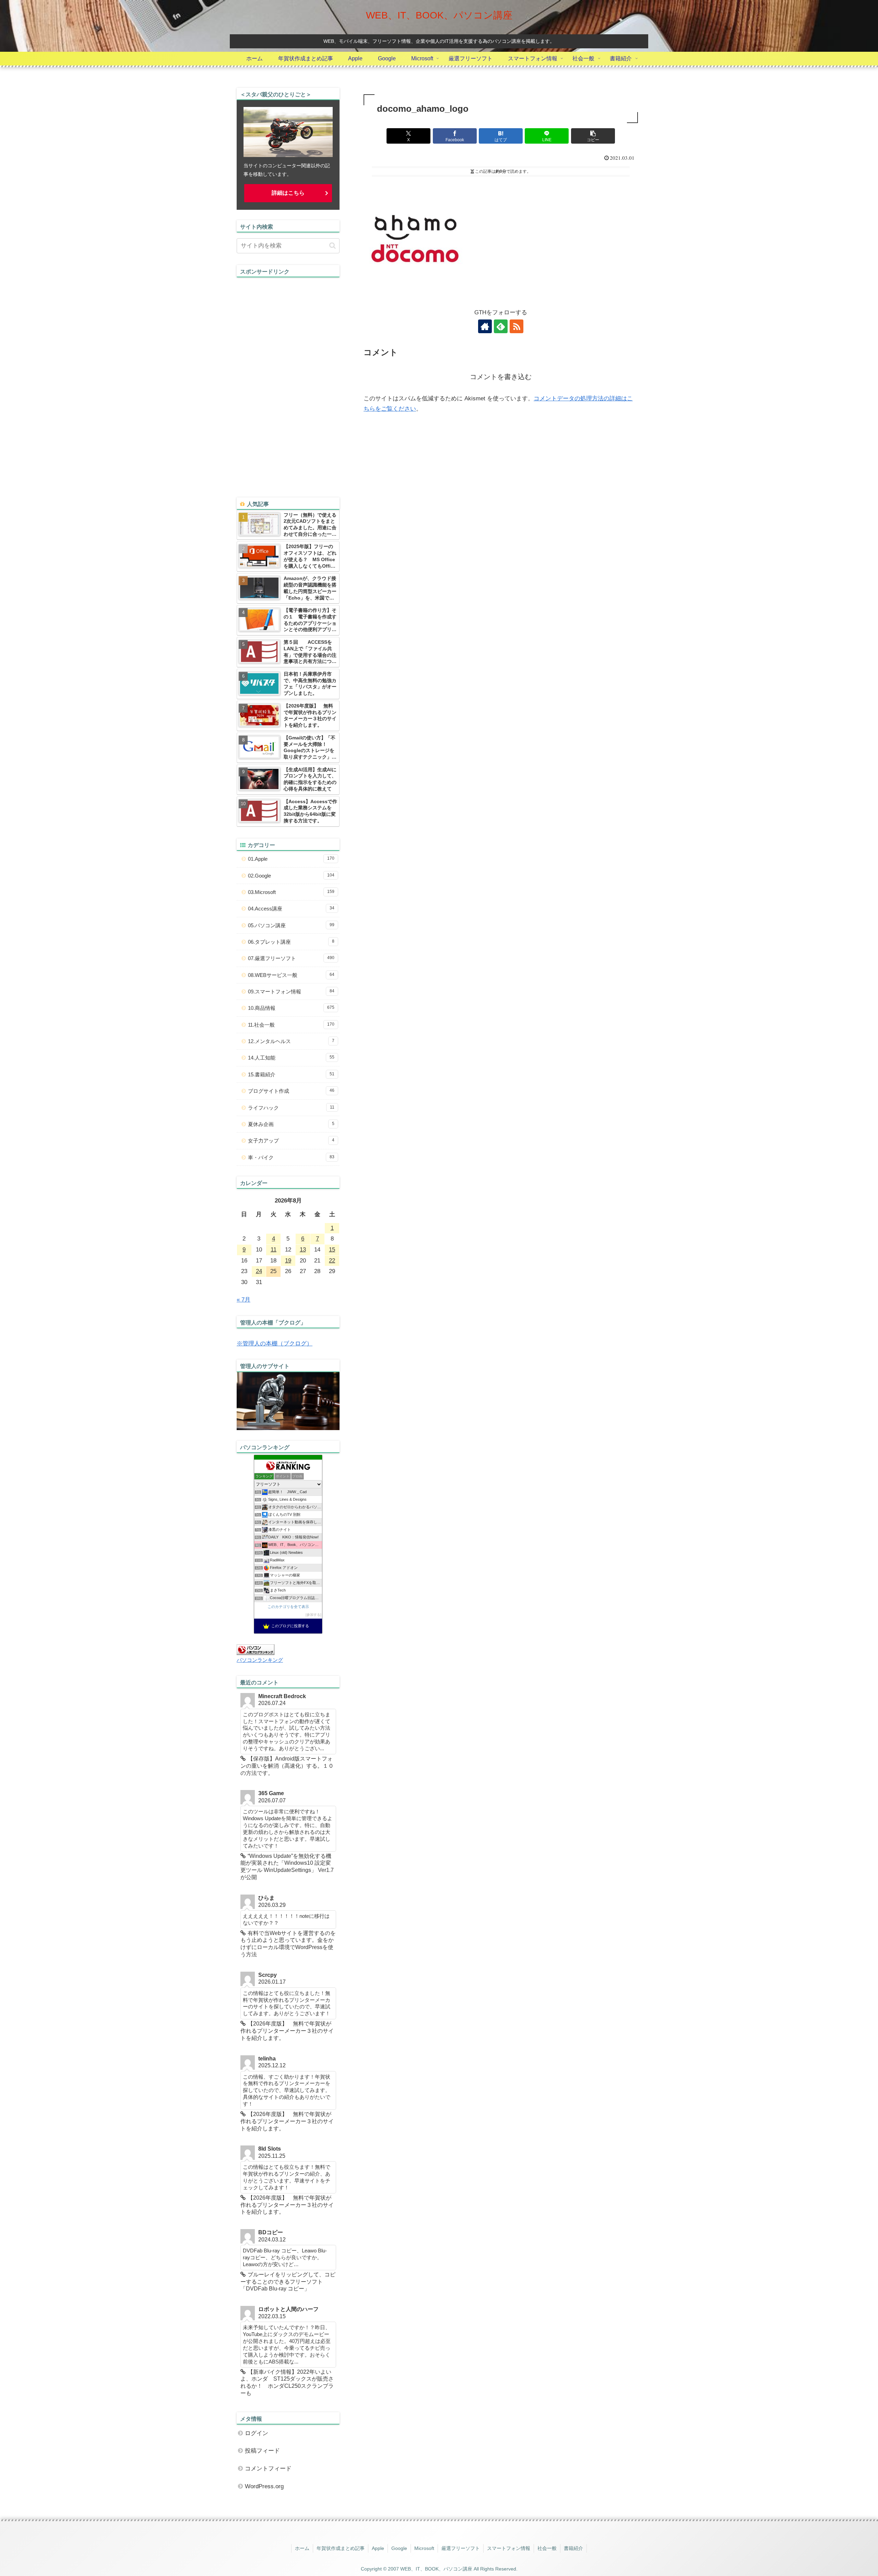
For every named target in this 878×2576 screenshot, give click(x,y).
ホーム (302, 2548)
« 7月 (244, 1300)
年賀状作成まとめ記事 (341, 2548)
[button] (593, 136)
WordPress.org (264, 2486)
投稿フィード (262, 2451)
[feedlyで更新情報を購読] (501, 326)
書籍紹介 (573, 2548)
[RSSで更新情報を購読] (517, 326)
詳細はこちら (288, 193)
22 (332, 1261)
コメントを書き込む (501, 377)
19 (288, 1261)
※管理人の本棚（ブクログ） (275, 1344)
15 (332, 1250)
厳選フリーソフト (461, 2548)
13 (303, 1250)
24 (259, 1271)
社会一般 (547, 2548)
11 (274, 1250)
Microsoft (424, 2548)
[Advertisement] (288, 380)
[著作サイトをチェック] (485, 326)
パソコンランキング (260, 1660)
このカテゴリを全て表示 (288, 1607)
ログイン (257, 2433)
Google (399, 2548)
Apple (378, 2548)
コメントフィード (268, 2469)
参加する (313, 1615)
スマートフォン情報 (509, 2548)
